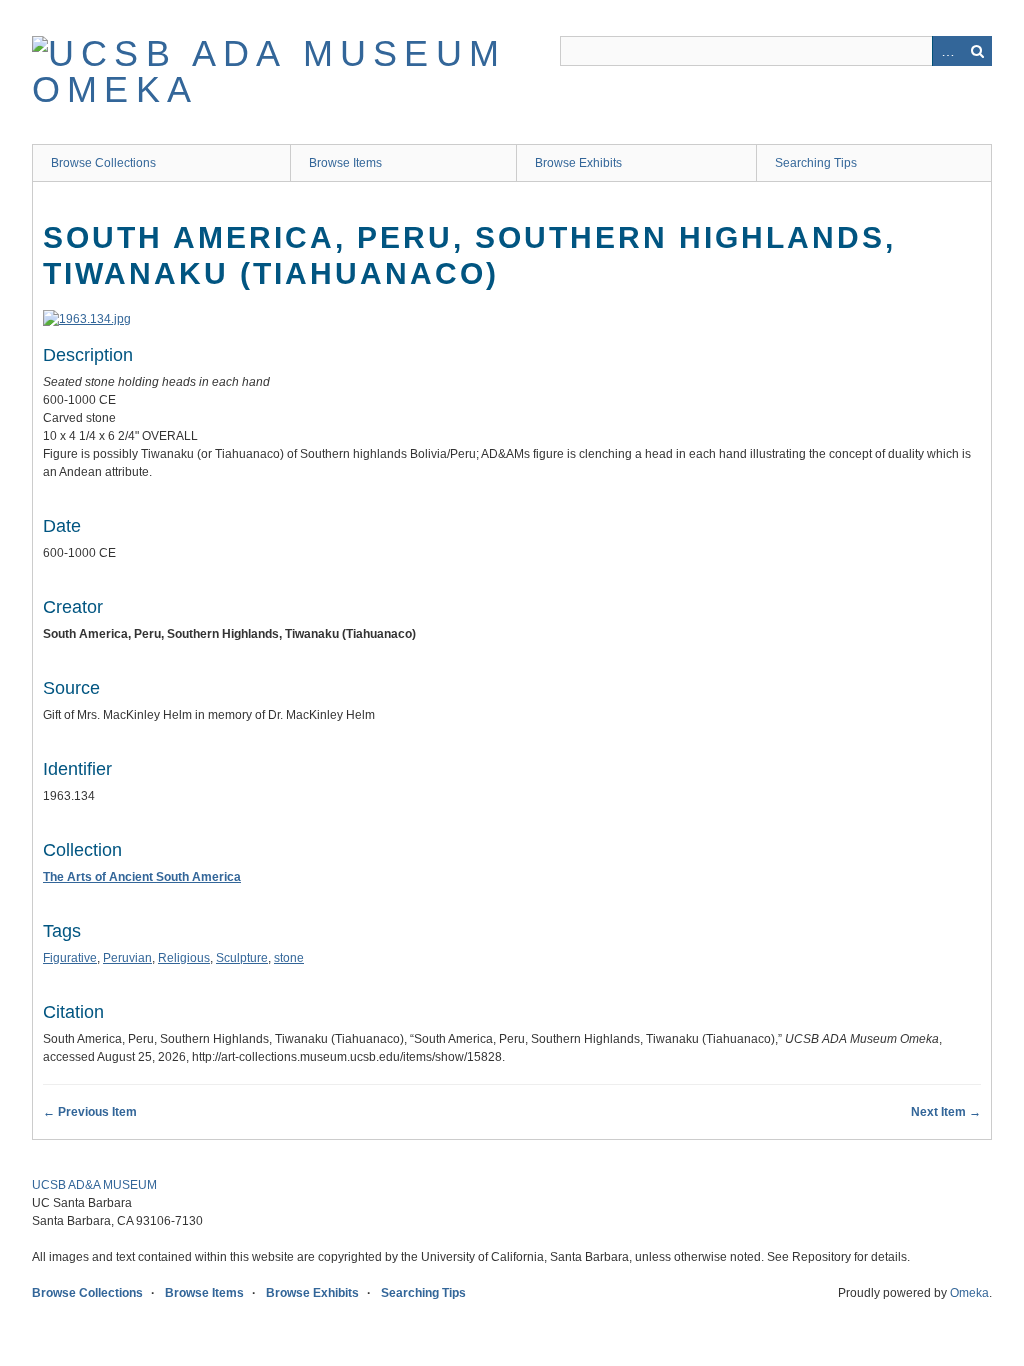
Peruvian (127, 958)
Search (977, 51)
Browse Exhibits (578, 163)
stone (289, 958)
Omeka (969, 1293)
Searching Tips (816, 163)
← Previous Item (90, 1112)
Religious (184, 958)
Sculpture (242, 958)
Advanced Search (947, 51)
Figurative (70, 958)
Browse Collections (103, 163)
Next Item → (946, 1112)
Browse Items (345, 163)
